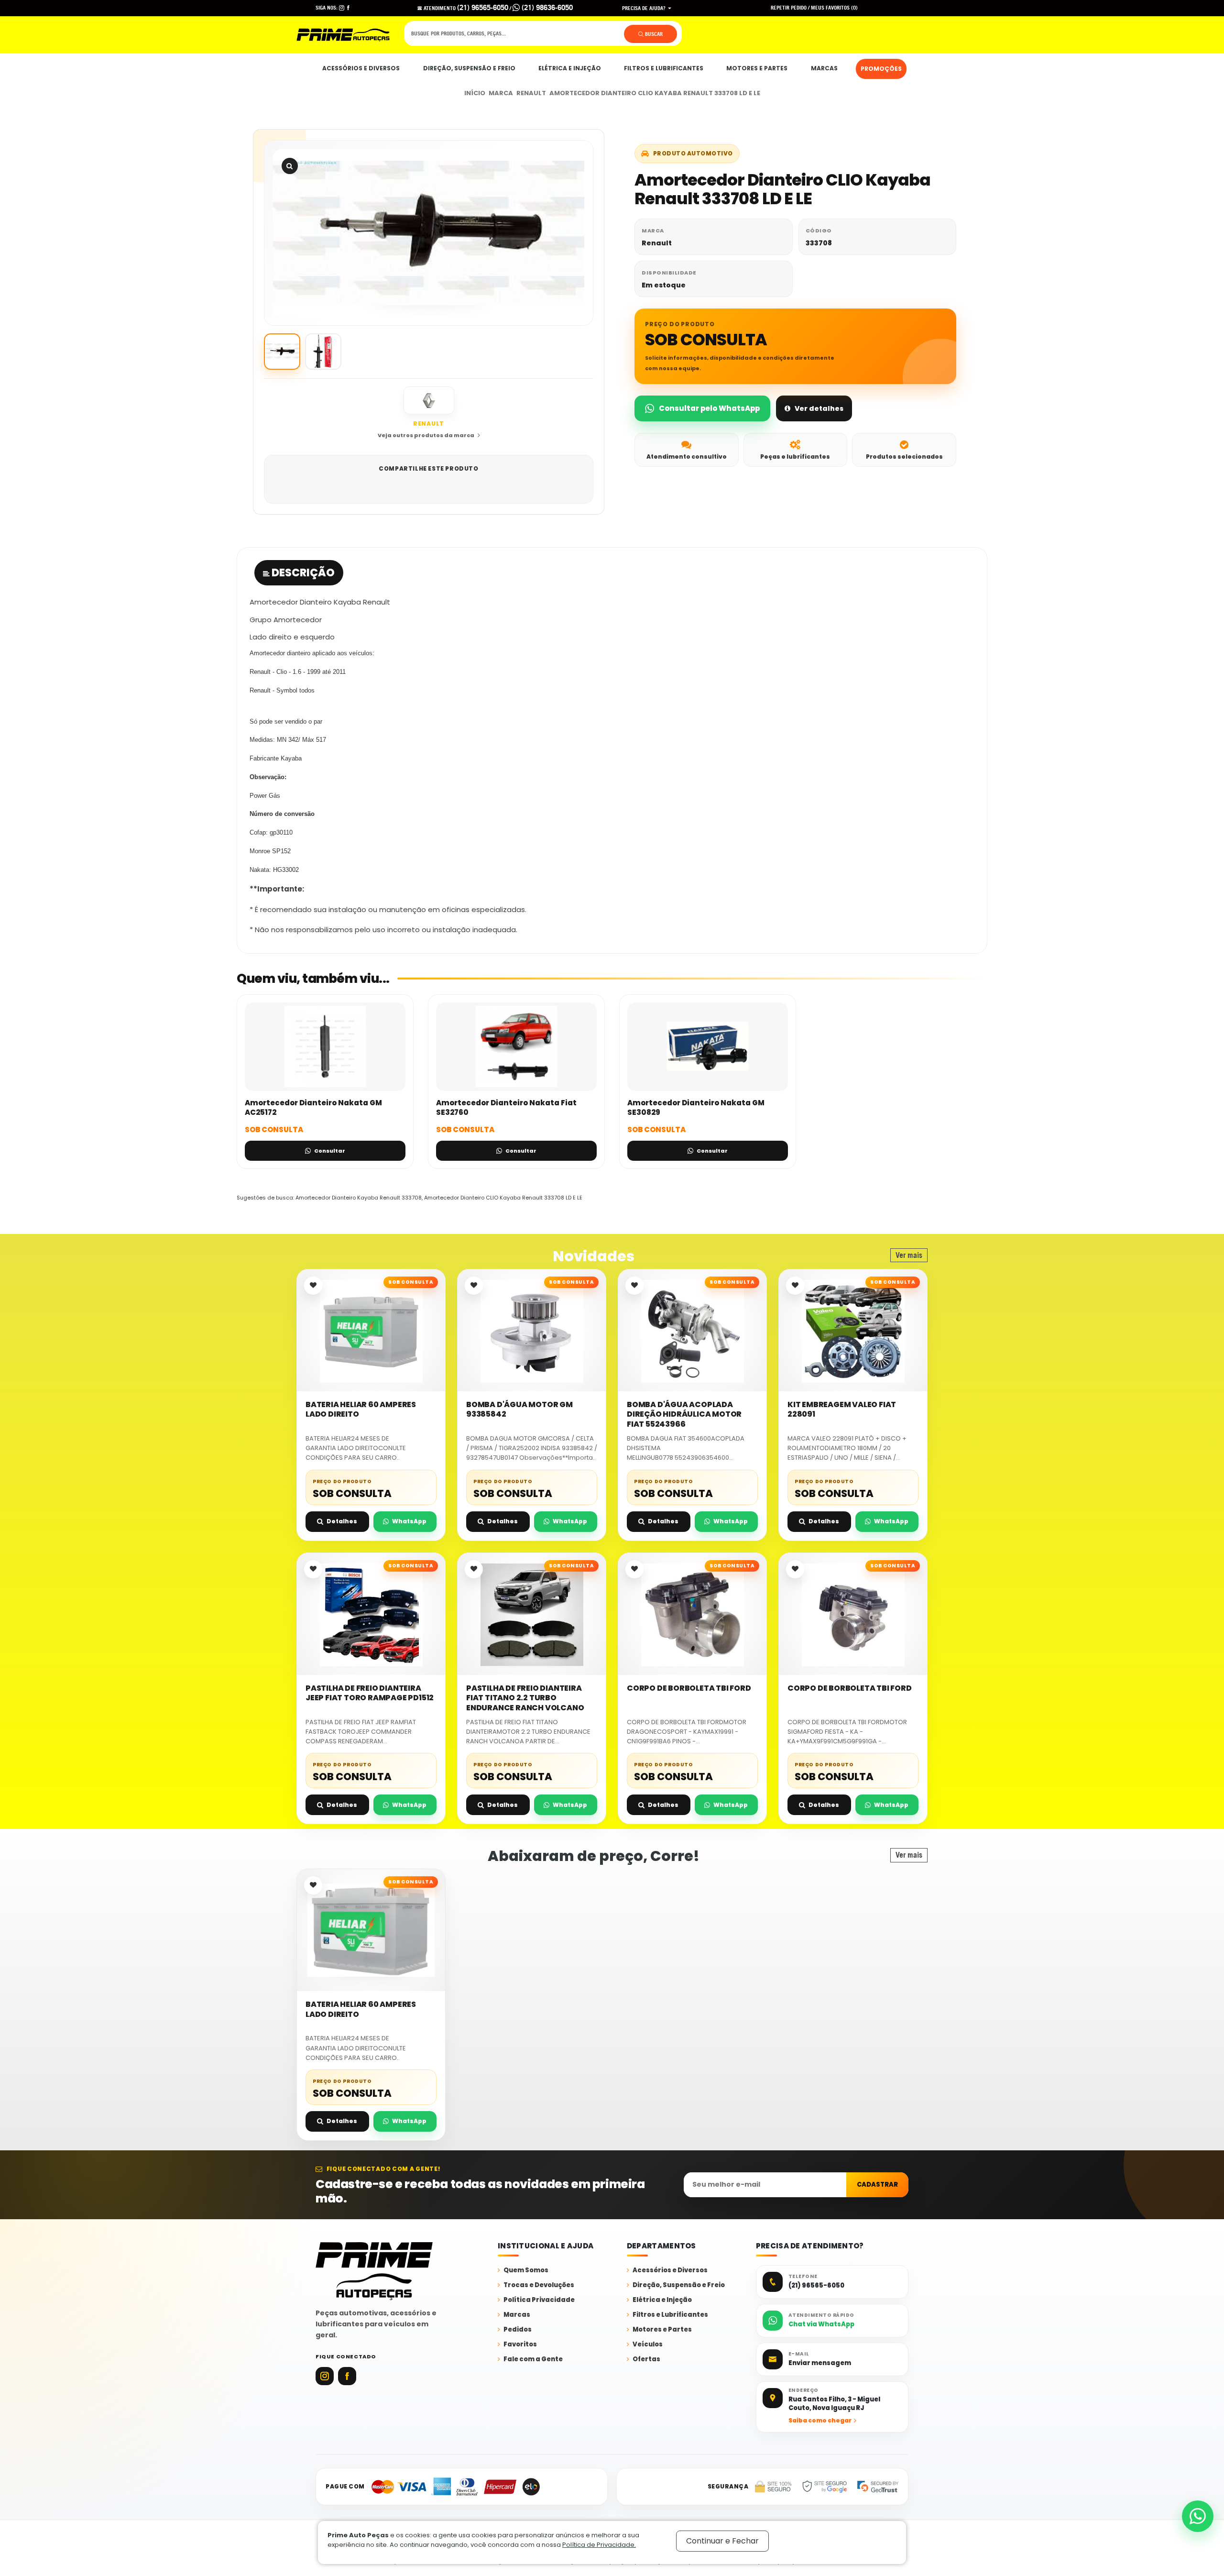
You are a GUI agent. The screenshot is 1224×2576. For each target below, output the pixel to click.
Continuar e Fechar (722, 2541)
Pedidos (518, 2330)
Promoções (881, 69)
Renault (531, 93)
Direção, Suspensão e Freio (469, 68)
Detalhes (342, 1521)
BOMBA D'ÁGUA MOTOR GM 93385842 (519, 1410)
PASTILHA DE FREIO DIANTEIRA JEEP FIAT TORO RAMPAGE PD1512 (370, 1693)
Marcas (824, 68)
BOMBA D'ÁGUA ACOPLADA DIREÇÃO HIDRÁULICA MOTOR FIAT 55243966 (684, 1415)
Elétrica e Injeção (570, 68)
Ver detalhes (819, 408)
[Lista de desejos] (313, 1286)
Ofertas (646, 2360)
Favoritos (520, 2345)
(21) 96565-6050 (483, 7)
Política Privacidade (539, 2300)
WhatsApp (409, 1521)
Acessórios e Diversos (361, 68)
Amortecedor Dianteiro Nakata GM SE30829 (696, 1107)
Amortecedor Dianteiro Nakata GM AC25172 (313, 1107)
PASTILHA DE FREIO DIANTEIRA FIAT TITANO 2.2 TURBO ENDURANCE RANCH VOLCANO (525, 1698)
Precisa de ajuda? (645, 8)
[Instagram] (325, 2376)
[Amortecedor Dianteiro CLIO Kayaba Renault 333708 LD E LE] (429, 233)
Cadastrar (877, 2185)
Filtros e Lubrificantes (664, 68)
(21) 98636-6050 (546, 7)
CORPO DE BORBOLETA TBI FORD (689, 1688)
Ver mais (909, 1255)
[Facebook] (347, 2376)
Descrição (302, 573)
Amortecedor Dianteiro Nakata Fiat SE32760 (506, 1107)
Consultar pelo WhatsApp (709, 408)
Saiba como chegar (820, 2420)
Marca (501, 93)
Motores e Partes (757, 68)
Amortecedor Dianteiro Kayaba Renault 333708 (359, 1198)
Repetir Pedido (789, 8)
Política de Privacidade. (599, 2545)
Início (475, 93)
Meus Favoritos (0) (834, 8)
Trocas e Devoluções (539, 2285)
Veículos (648, 2345)
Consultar (330, 1151)
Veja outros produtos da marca (426, 435)
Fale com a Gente (533, 2360)
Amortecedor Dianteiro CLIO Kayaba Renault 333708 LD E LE (655, 93)
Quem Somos (526, 2271)
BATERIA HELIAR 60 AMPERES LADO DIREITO (361, 1410)
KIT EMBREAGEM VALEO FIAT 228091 (842, 1410)
